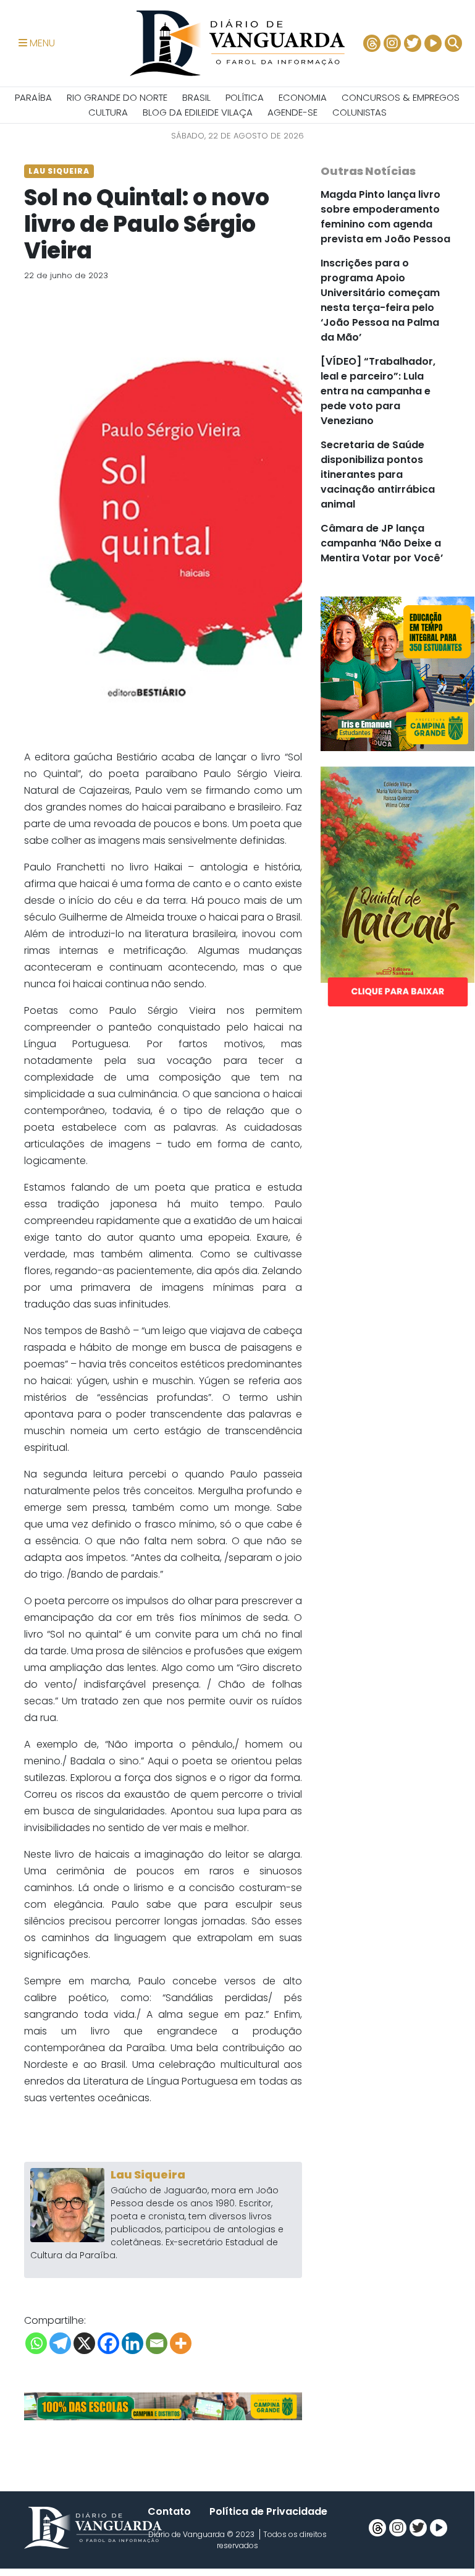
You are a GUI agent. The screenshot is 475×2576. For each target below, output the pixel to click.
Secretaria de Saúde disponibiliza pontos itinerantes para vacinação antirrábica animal (378, 474)
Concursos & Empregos (401, 97)
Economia (303, 97)
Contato (169, 2511)
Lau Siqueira (148, 2174)
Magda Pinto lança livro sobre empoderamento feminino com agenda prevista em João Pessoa (385, 217)
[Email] (157, 2343)
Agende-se (292, 112)
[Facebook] (108, 2343)
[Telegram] (60, 2343)
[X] (84, 2343)
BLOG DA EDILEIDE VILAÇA (198, 112)
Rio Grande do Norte (117, 97)
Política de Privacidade (268, 2511)
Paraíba (33, 97)
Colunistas (359, 112)
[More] (181, 2343)
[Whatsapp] (36, 2343)
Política (245, 97)
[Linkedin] (132, 2343)
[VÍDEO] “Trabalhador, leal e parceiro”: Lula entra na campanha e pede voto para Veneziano (378, 391)
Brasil (196, 97)
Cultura (108, 112)
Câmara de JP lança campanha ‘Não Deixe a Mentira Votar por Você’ (382, 543)
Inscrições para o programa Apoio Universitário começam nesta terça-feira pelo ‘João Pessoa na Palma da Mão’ (380, 300)
